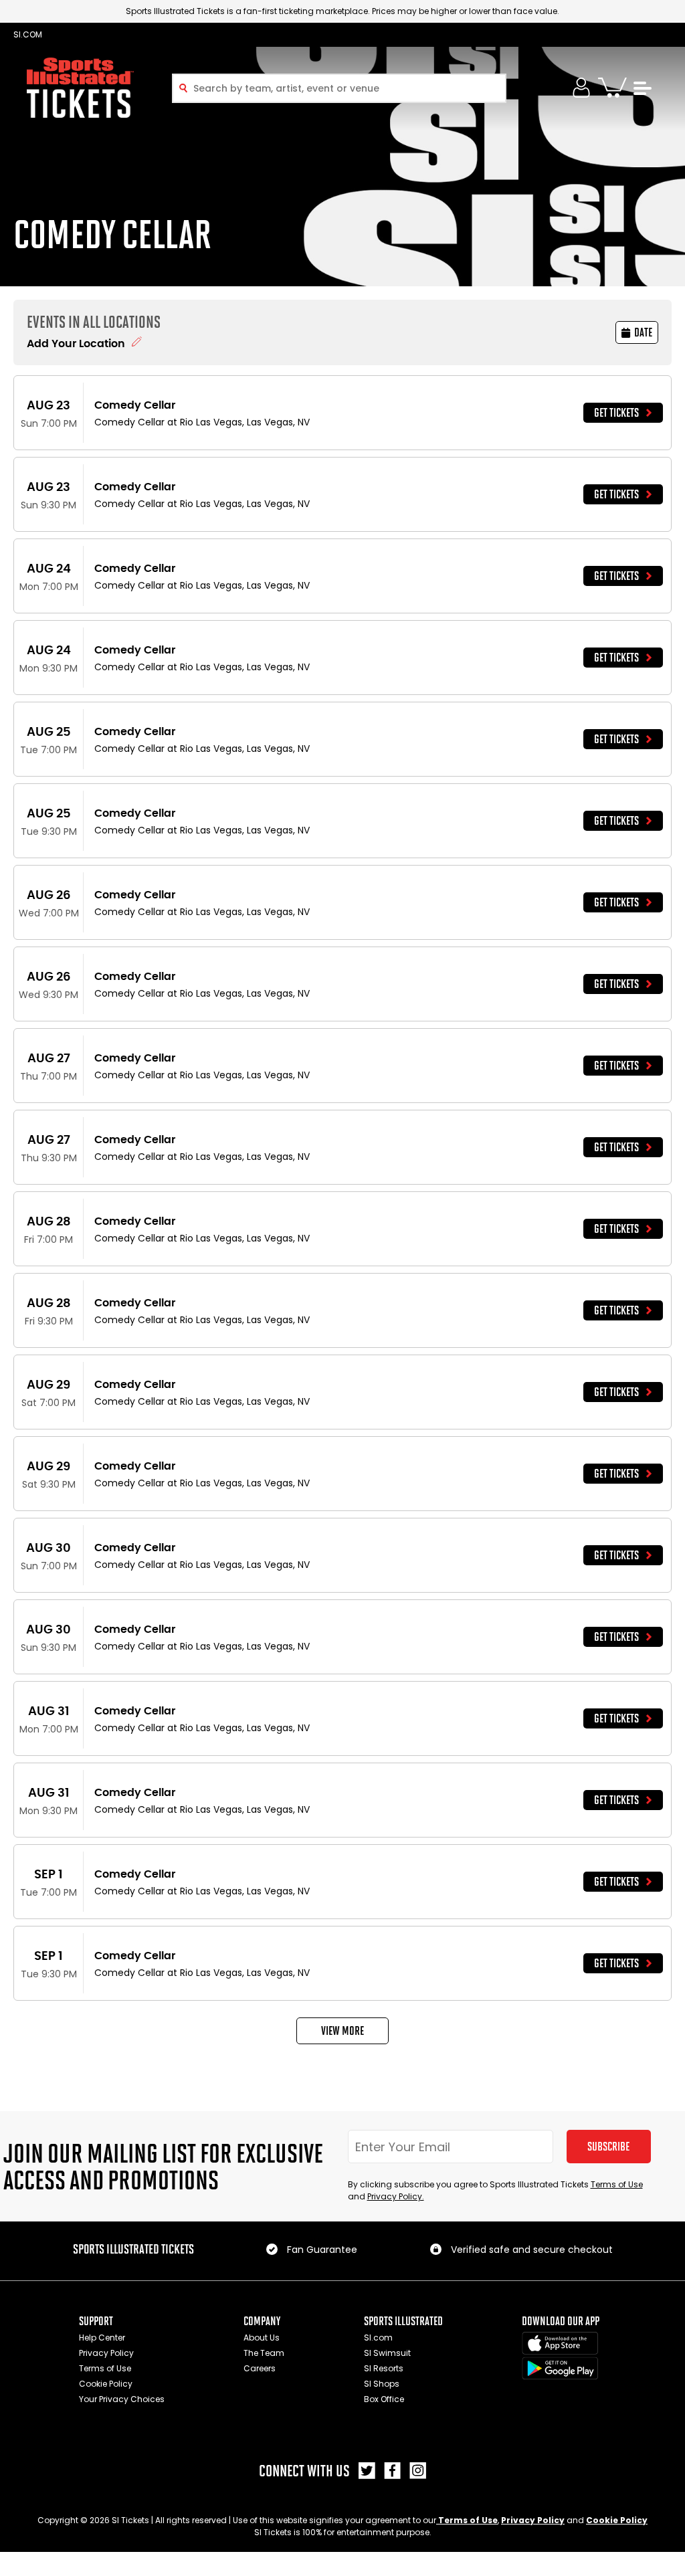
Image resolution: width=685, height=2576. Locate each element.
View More (342, 2031)
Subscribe (608, 2147)
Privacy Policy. (396, 2196)
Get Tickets (616, 413)
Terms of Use (617, 2184)
